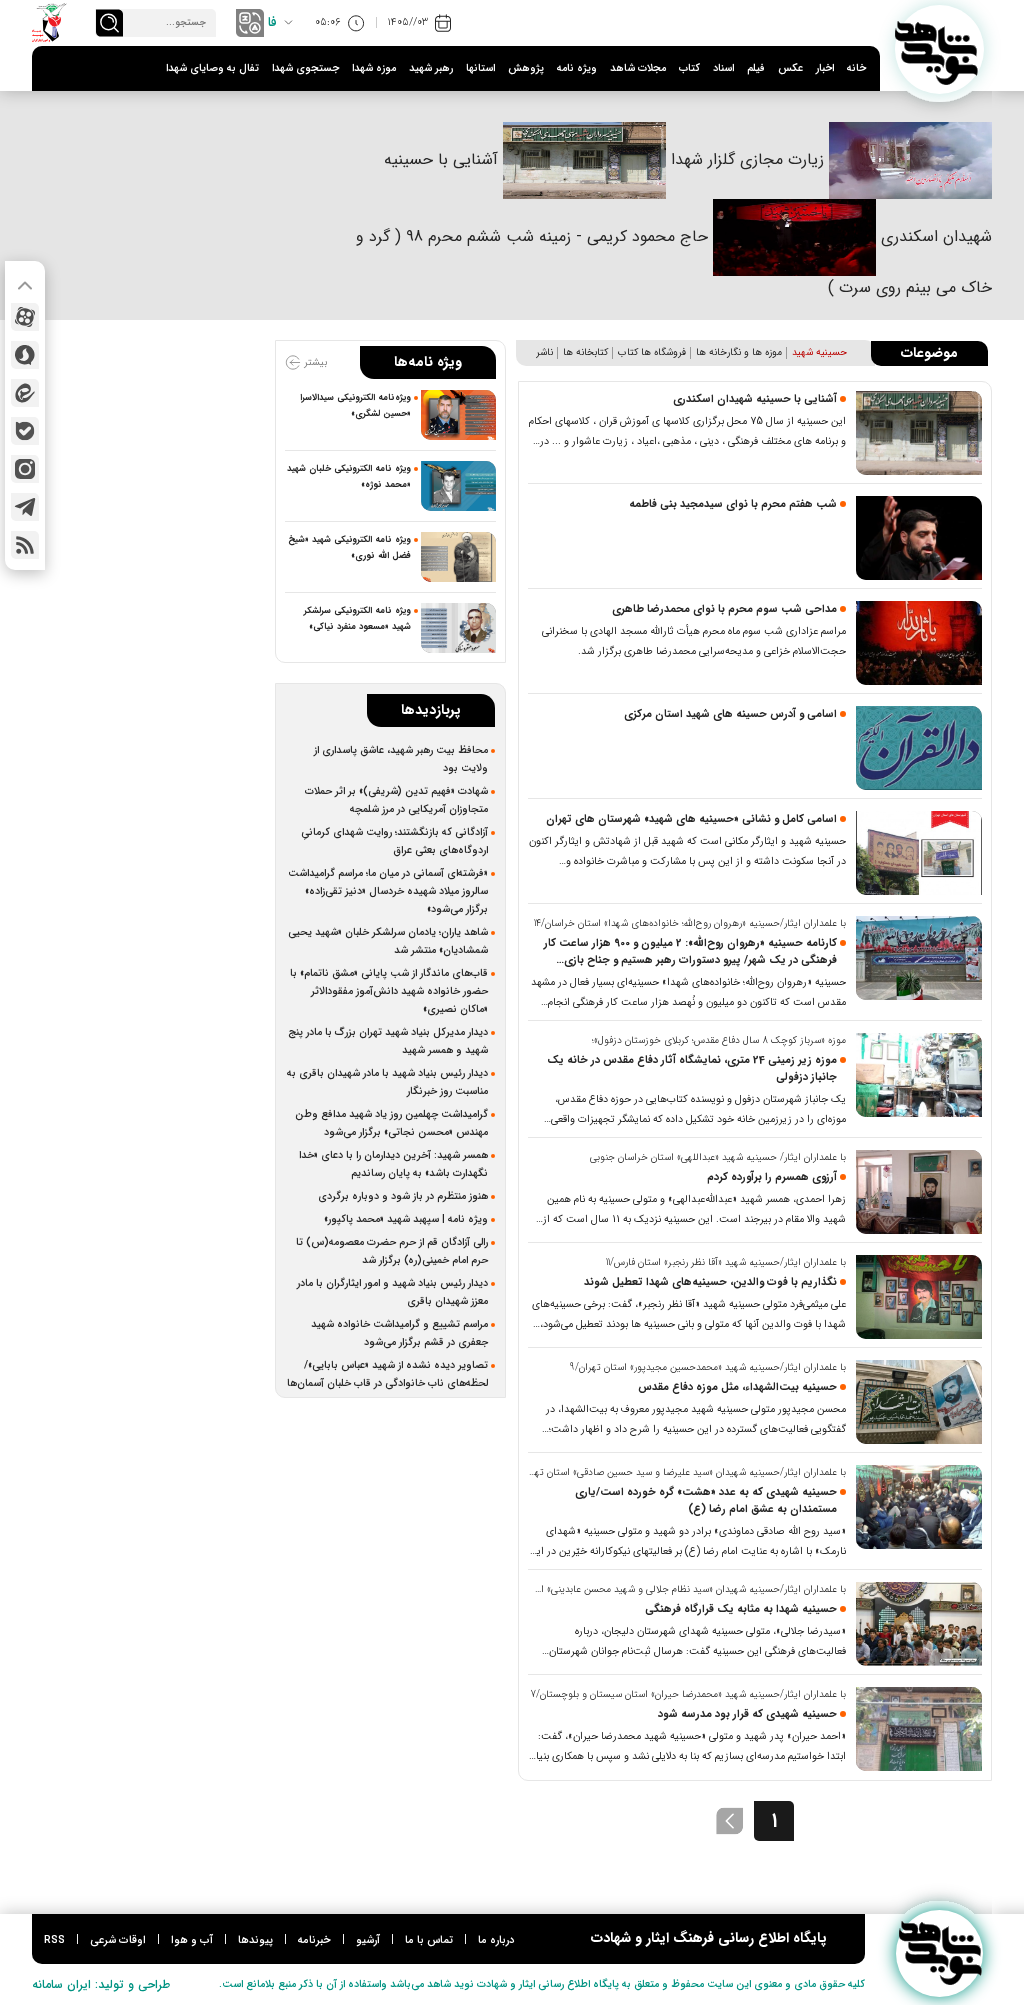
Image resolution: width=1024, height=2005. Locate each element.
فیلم (756, 68)
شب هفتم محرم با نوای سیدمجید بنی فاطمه (733, 504)
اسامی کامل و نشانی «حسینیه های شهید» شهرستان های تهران (691, 819)
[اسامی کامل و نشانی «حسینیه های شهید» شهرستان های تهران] (919, 853)
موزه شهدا (374, 68)
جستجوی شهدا (305, 68)
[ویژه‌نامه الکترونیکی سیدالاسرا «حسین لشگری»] (458, 415)
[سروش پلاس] (25, 355)
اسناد (723, 68)
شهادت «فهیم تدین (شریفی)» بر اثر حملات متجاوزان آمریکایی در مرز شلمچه (396, 800)
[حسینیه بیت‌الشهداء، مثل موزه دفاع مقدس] (919, 1402)
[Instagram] (25, 469)
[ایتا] (25, 393)
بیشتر (314, 362)
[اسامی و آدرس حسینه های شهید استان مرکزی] (919, 748)
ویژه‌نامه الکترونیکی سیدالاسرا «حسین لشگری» (355, 406)
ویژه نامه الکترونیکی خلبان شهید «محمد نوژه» (349, 477)
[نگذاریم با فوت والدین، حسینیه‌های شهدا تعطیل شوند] (919, 1297)
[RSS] (25, 545)
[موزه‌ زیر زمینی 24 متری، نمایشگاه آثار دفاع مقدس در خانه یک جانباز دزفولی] (919, 1075)
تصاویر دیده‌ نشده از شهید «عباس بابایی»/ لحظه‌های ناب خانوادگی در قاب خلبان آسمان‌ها (387, 1374)
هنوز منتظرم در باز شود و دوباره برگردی (403, 1196)
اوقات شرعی (118, 1940)
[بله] (25, 431)
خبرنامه (314, 1940)
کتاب (689, 68)
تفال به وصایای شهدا (212, 68)
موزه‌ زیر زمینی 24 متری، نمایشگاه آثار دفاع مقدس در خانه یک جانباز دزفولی (692, 1069)
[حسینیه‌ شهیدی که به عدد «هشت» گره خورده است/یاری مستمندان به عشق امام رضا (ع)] (919, 1507)
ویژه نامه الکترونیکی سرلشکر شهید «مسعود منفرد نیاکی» (357, 619)
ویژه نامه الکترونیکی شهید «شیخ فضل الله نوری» (349, 548)
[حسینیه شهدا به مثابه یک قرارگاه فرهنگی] (919, 1624)
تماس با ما (429, 1940)
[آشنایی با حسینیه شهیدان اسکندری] (919, 433)
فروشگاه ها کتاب (652, 352)
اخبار (825, 68)
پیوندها (255, 1940)
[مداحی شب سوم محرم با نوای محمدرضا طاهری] (919, 643)
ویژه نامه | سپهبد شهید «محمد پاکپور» (406, 1219)
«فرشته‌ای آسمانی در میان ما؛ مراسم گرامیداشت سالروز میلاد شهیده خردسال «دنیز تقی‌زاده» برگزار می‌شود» (388, 891)
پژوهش (526, 68)
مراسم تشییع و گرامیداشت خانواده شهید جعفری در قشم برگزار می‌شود (399, 1333)
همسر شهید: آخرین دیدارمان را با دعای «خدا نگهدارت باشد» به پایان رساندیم (393, 1164)
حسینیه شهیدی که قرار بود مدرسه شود (747, 1714)
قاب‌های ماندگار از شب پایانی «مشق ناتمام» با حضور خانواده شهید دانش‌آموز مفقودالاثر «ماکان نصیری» (389, 991)
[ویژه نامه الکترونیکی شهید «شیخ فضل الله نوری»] (458, 557)
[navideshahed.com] (939, 49)
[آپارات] (25, 317)
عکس (790, 68)
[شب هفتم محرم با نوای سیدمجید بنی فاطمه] (919, 538)
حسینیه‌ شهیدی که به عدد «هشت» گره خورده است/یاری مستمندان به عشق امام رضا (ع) (706, 1501)
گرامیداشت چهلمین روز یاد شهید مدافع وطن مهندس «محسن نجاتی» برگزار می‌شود (391, 1123)
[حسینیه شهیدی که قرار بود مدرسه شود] (919, 1729)
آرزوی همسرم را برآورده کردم (772, 1177)
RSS (54, 1940)
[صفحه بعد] (730, 1821)
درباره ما (496, 1940)
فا (272, 22)
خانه (856, 68)
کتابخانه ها (585, 352)
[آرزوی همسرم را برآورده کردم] (919, 1192)
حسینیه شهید (819, 352)
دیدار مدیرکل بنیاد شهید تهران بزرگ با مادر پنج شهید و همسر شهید (388, 1041)
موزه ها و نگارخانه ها (739, 352)
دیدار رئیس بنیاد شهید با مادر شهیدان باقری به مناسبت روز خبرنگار (387, 1082)
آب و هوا (192, 1940)
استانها (480, 68)
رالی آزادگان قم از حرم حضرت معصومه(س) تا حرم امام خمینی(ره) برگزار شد (392, 1251)
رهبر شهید (431, 68)
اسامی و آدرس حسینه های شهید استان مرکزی (730, 714)
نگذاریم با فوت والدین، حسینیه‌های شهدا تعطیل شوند (710, 1282)
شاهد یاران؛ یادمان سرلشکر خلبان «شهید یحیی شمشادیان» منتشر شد (388, 941)
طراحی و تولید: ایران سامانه (101, 1984)
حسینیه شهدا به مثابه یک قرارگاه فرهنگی (741, 1609)
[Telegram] (25, 507)
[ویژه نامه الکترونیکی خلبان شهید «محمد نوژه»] (458, 486)
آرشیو (368, 1940)
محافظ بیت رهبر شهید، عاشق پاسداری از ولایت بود (401, 759)
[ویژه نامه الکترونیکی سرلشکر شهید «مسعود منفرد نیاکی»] (458, 628)
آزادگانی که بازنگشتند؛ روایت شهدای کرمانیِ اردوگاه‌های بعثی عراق (394, 841)
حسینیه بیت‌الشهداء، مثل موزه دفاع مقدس (737, 1387)
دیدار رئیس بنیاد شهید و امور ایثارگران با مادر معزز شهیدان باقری (392, 1292)
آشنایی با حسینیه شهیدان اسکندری (755, 399)
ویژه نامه (577, 68)
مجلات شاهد (638, 68)
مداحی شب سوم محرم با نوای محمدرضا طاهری (724, 609)
